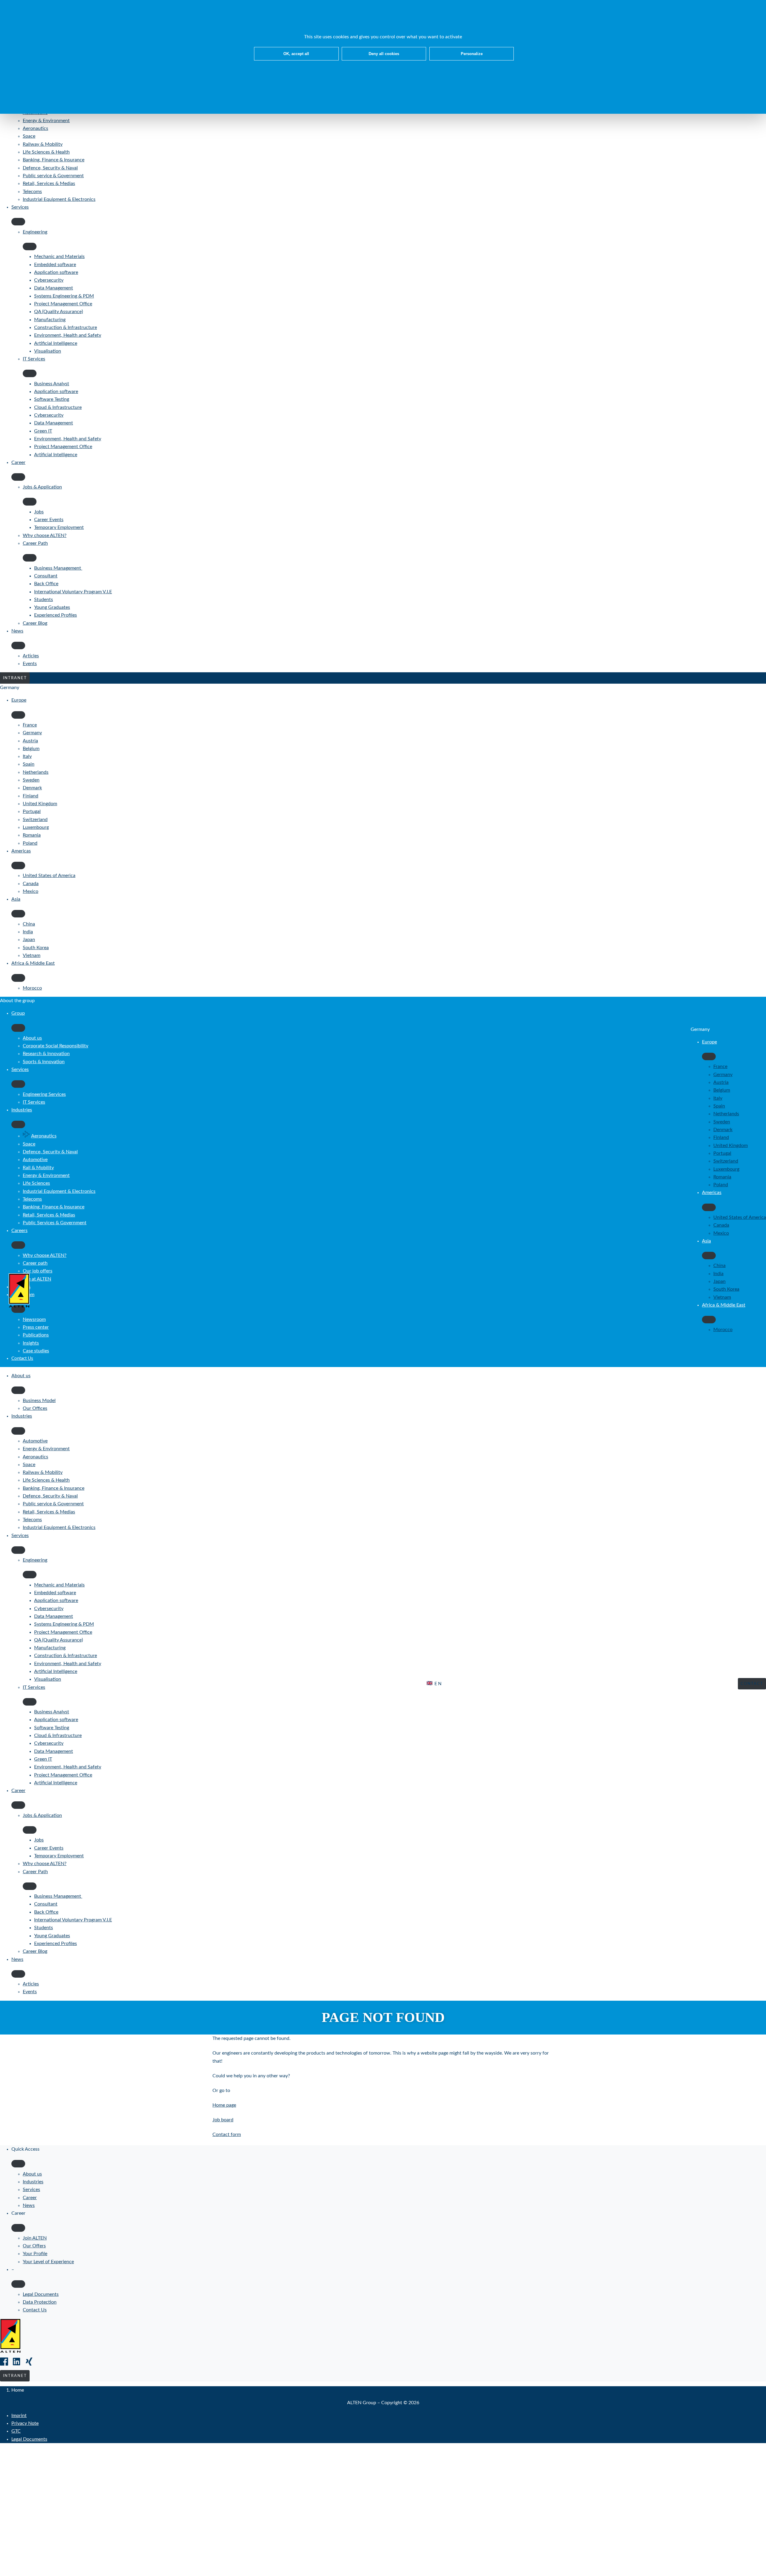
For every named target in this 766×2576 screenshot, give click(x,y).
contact (752, 1684)
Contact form (227, 2134)
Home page (224, 2105)
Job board (223, 2120)
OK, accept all (296, 54)
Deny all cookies (384, 54)
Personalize (472, 54)
